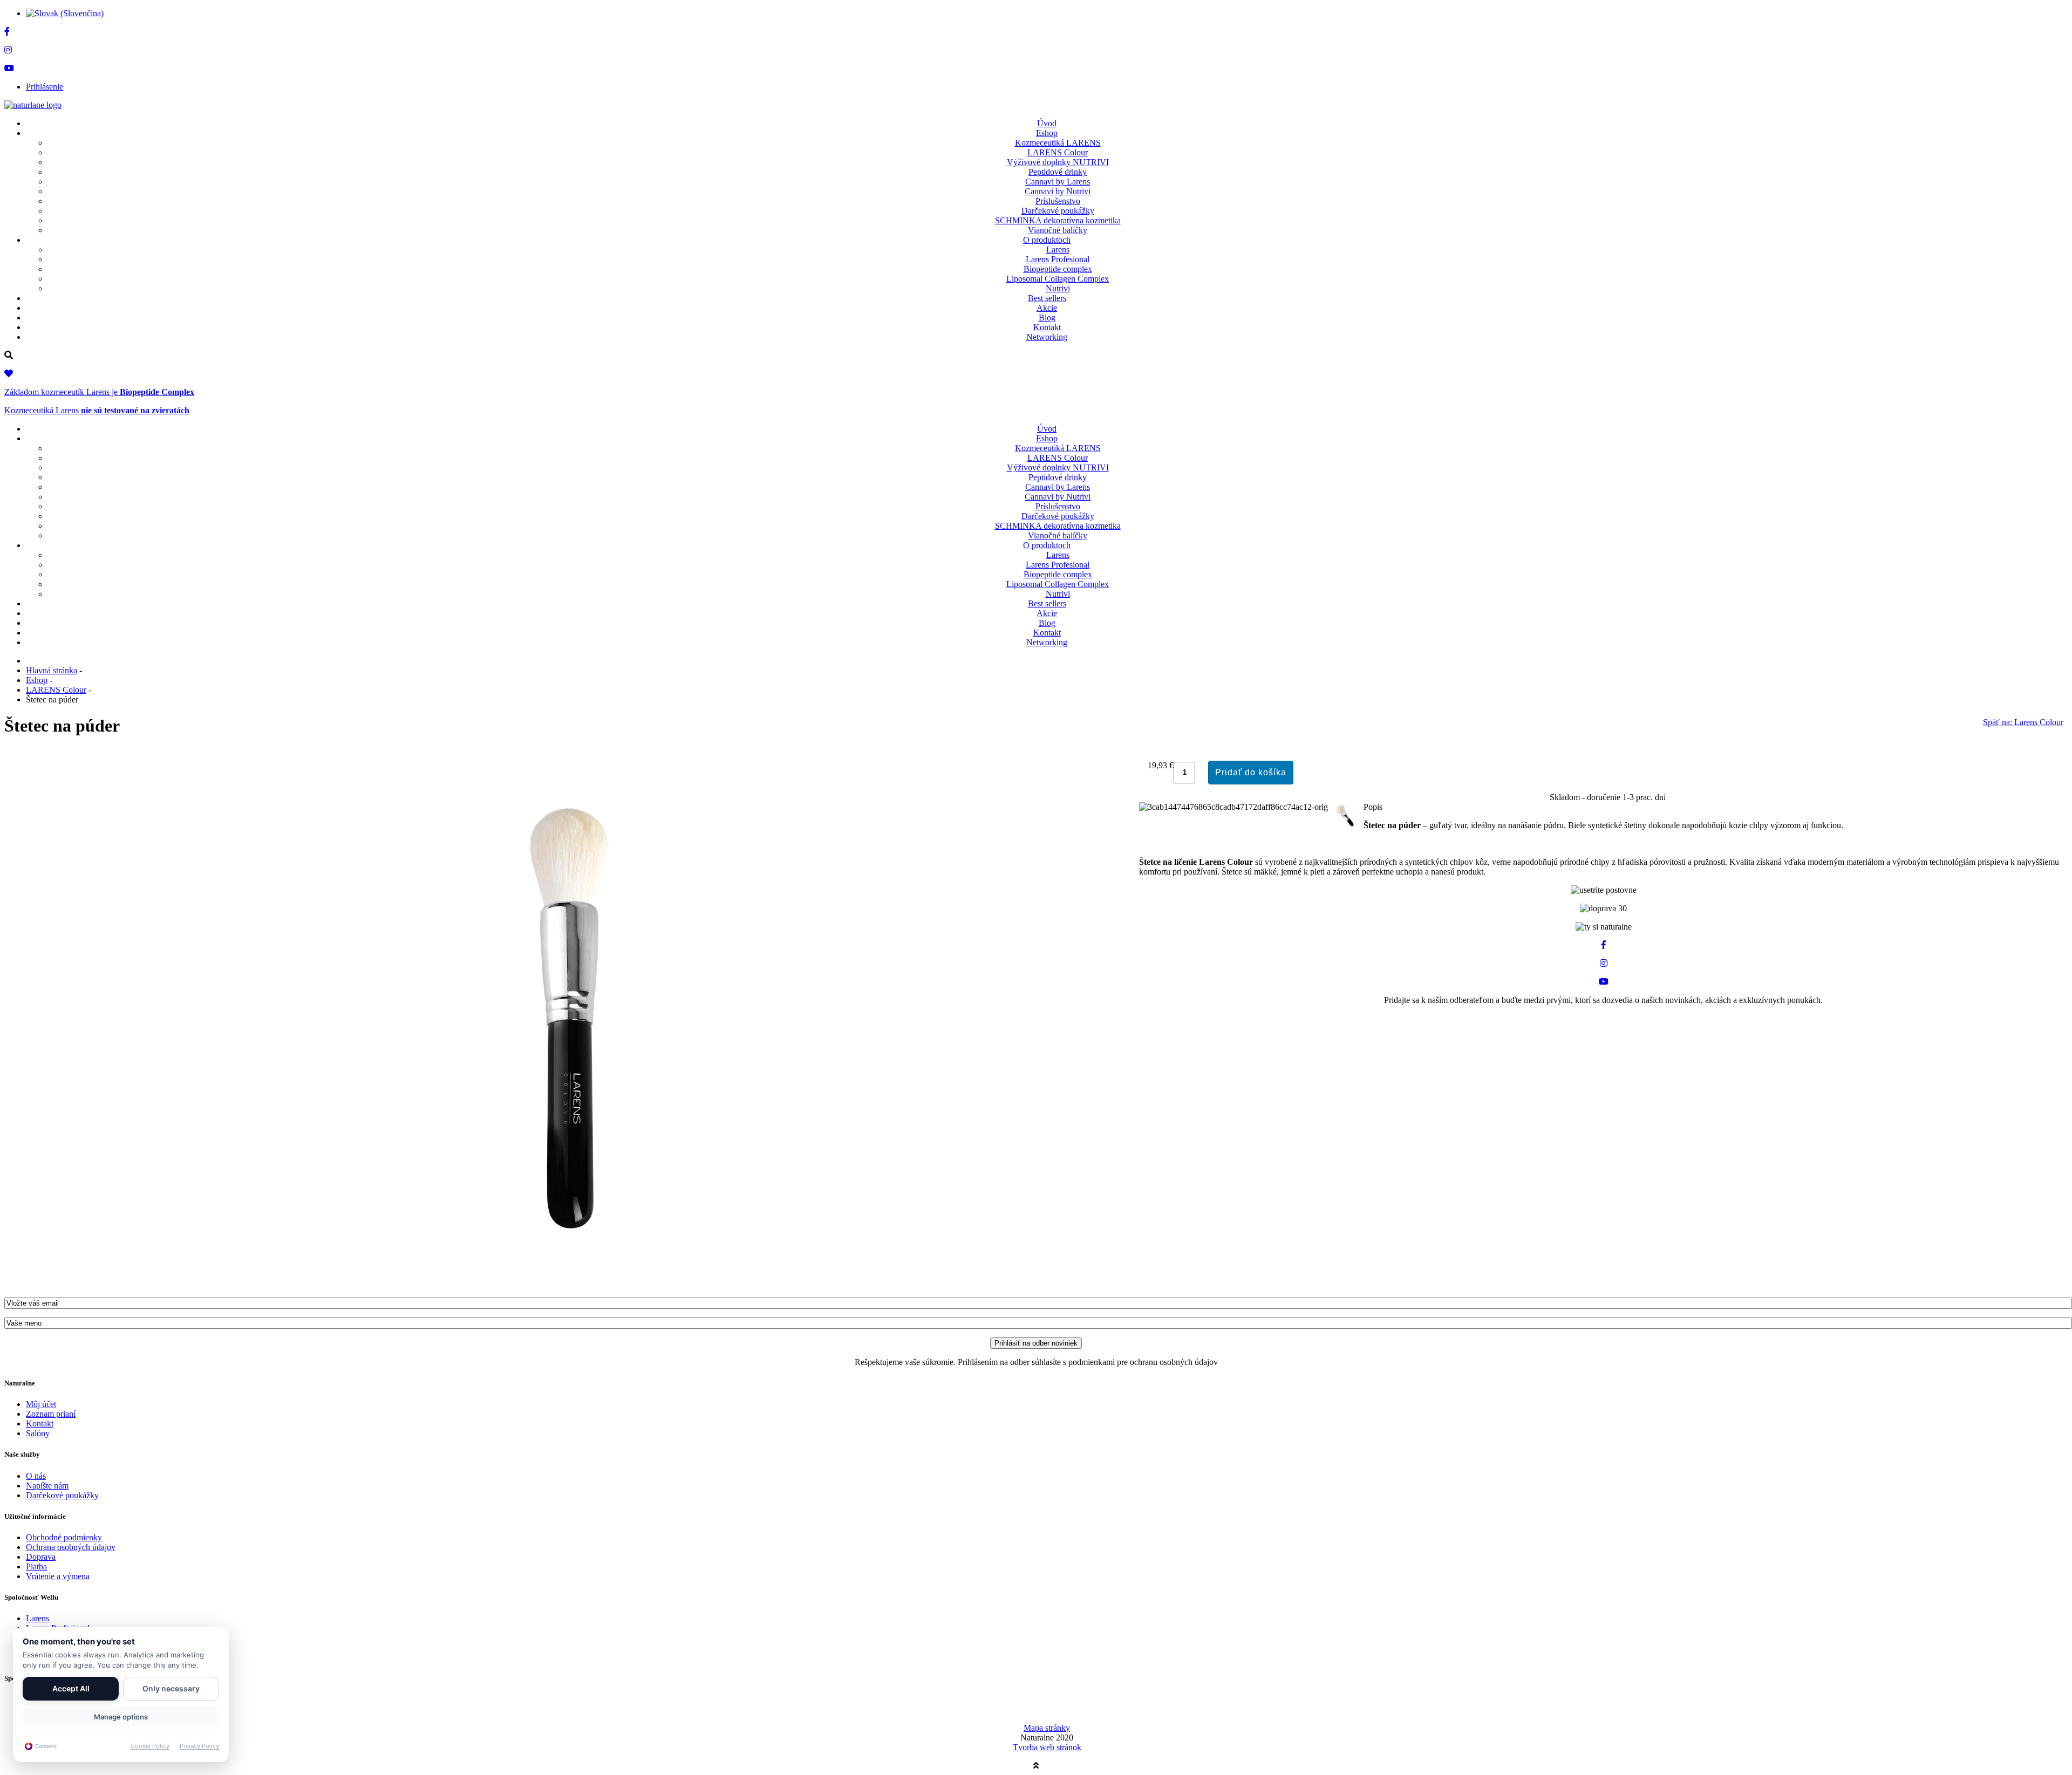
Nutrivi (1058, 288)
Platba (36, 1566)
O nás (36, 1476)
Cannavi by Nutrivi (1058, 191)
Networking (1047, 337)
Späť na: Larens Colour (2023, 722)
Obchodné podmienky (64, 1537)
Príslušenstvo (1058, 201)
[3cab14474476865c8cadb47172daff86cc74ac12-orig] (572, 1284)
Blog (1047, 318)
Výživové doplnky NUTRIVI (1058, 162)
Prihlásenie (45, 87)
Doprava (41, 1557)
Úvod (1047, 123)
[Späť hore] (1036, 1766)
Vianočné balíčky (1058, 230)
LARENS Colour (1058, 152)
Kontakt (1047, 327)
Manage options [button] (121, 1717)
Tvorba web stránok (1047, 1747)
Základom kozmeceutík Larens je (99, 392)
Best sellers (1047, 298)
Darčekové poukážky (1058, 211)
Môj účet (41, 1404)
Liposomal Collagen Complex (1058, 279)
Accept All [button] (71, 1688)
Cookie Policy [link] (150, 1746)
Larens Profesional (1058, 259)
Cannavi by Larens (1058, 182)
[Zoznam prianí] (9, 374)
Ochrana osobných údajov (71, 1547)
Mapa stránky (1047, 1728)
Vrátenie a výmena (58, 1576)
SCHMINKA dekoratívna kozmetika (1058, 220)
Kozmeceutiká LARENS (1058, 143)
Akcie (1047, 308)
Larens (1058, 250)
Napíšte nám (47, 1486)
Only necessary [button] (171, 1688)
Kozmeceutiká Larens (97, 410)
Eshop (1047, 133)
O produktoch (1047, 240)
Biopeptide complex (1058, 269)
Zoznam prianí (51, 1414)
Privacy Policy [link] (199, 1746)
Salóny (38, 1433)
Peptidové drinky (1058, 172)
